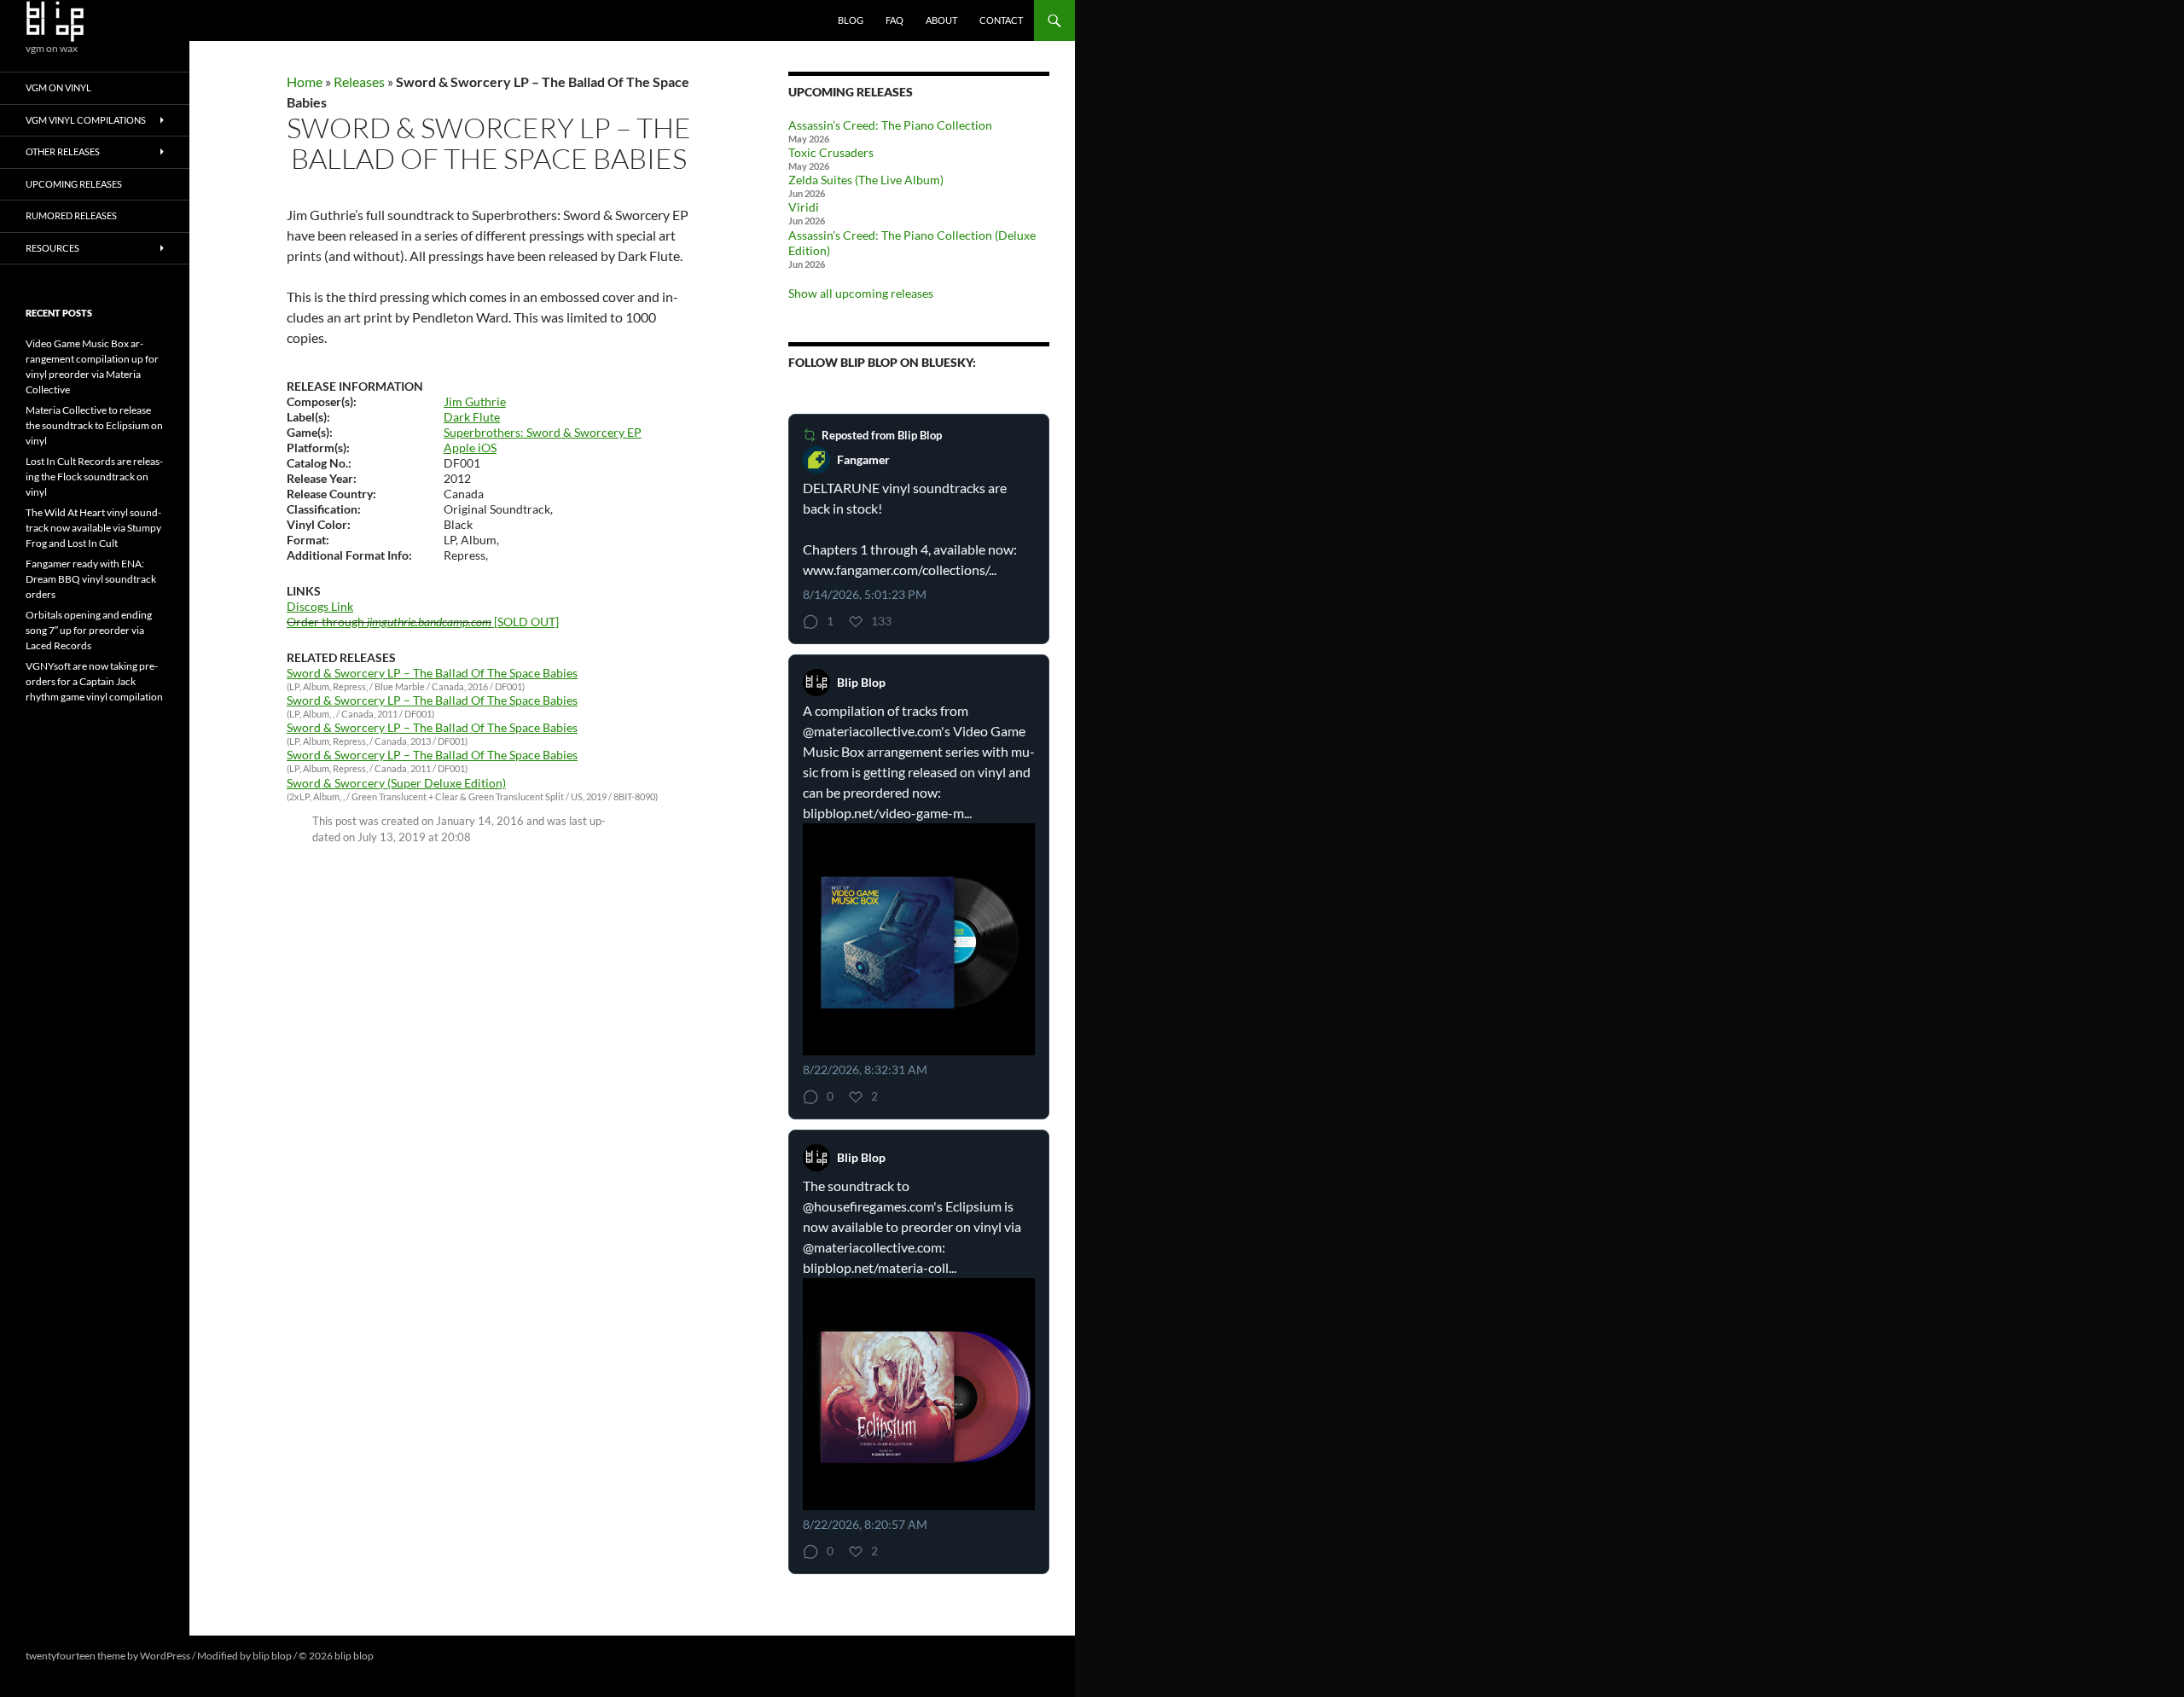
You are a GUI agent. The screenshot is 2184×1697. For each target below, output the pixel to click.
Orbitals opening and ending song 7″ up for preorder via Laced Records (89, 630)
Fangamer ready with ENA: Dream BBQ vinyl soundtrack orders (91, 579)
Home (305, 81)
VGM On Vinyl (58, 87)
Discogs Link (320, 606)
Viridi (804, 207)
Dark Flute (472, 417)
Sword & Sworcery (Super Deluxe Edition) (396, 783)
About (941, 20)
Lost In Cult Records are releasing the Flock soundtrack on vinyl (94, 477)
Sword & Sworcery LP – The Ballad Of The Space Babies (432, 673)
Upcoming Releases (74, 184)
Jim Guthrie (475, 401)
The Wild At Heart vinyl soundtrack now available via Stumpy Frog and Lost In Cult (93, 528)
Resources (52, 248)
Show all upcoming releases (861, 293)
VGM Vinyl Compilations (86, 120)
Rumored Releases (71, 215)
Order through (389, 622)
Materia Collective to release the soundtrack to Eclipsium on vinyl (94, 425)
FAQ (895, 20)
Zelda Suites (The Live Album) (866, 180)
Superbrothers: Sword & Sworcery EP (543, 432)
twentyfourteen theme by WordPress (108, 1656)
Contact (1001, 20)
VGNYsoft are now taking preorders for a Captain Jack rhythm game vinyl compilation (94, 681)
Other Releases (63, 151)
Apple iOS (470, 447)
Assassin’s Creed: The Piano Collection (890, 125)
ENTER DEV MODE (419, 1656)
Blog (851, 20)
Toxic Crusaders (831, 152)
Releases (359, 81)
